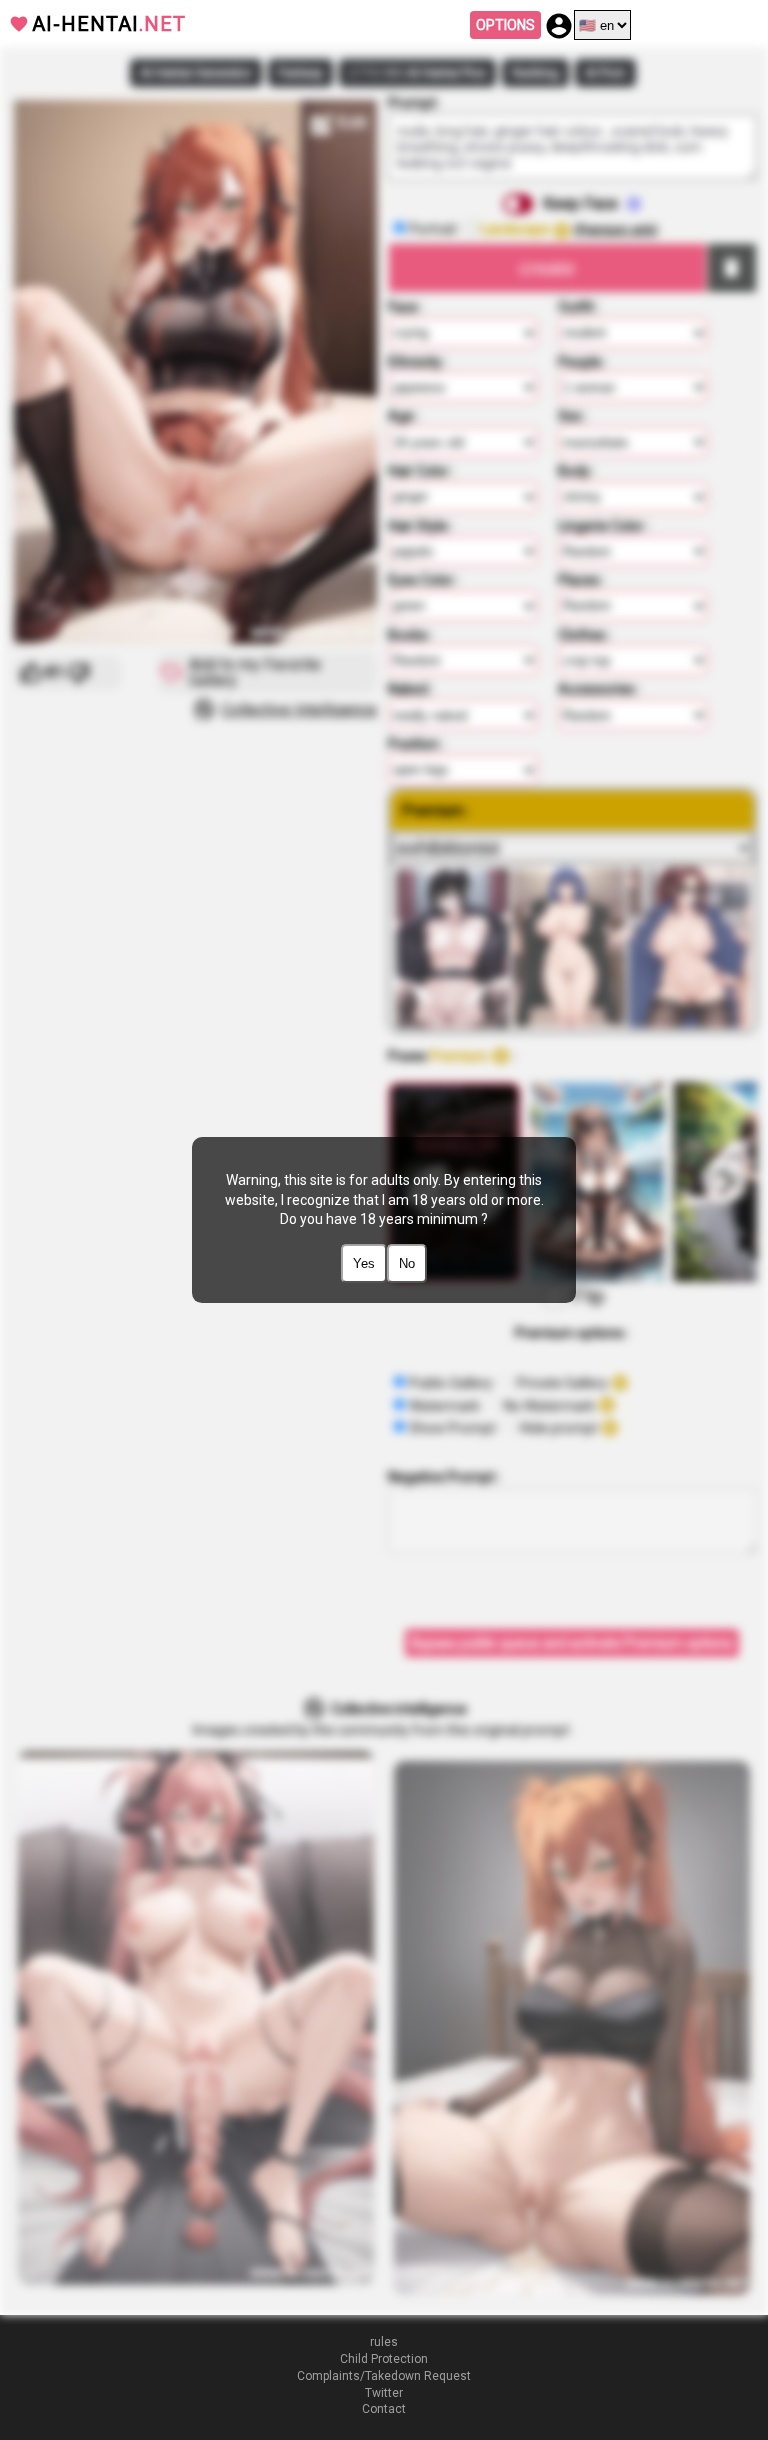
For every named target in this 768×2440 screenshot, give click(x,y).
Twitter (384, 2393)
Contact (384, 2409)
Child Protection (384, 2359)
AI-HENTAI (109, 24)
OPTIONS (505, 25)
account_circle (559, 26)
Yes (364, 1263)
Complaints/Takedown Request (384, 2376)
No (407, 1263)
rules (384, 2342)
